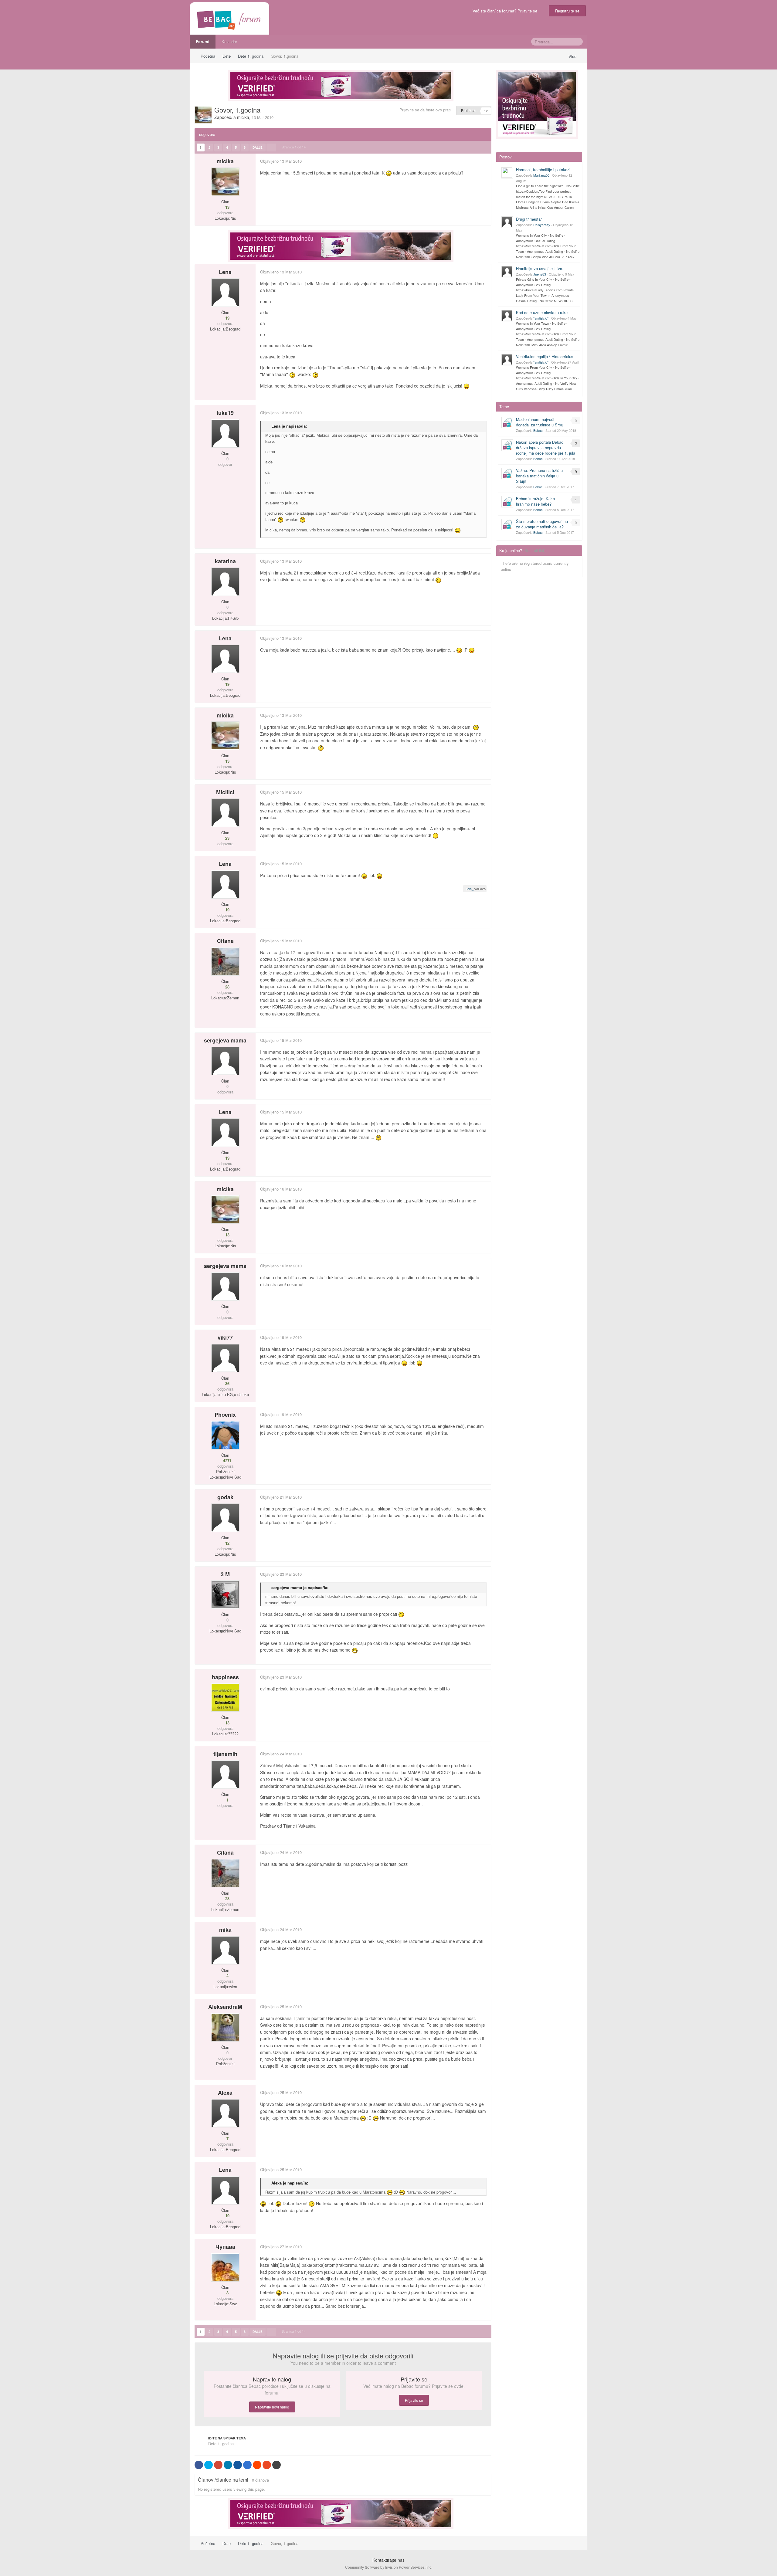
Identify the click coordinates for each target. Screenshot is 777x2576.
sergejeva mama (225, 1040)
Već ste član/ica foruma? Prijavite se (506, 11)
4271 (227, 1461)
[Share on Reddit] (257, 2465)
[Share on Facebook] (199, 2465)
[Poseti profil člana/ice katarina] (225, 582)
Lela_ (470, 889)
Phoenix (225, 1415)
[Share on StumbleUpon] (267, 2465)
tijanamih (225, 1754)
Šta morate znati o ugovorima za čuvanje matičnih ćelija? (542, 524)
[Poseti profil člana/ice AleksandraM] (225, 2027)
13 (227, 207)
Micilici (225, 792)
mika (225, 1930)
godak (225, 1497)
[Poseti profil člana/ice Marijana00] (507, 173)
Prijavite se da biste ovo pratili (426, 110)
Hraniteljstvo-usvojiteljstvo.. (540, 268)
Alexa (225, 2093)
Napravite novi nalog (272, 2407)
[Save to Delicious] (247, 2465)
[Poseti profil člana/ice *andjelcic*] (507, 316)
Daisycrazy (542, 225)
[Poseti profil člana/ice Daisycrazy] (507, 222)
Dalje (258, 147)
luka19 (225, 413)
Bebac (538, 430)
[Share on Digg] (238, 2465)
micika (243, 117)
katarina (225, 561)
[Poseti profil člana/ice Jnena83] (507, 272)
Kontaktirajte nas (388, 2560)
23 (227, 838)
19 (227, 318)
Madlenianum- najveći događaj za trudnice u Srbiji (540, 422)
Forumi (203, 41)
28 (227, 987)
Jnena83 (540, 274)
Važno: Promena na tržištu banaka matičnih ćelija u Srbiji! (539, 476)
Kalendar (229, 41)
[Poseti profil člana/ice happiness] (225, 1697)
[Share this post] (487, 161)
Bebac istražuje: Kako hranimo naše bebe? (535, 501)
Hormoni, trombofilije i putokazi (543, 169)
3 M (225, 1574)
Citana (225, 941)
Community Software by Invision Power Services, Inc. (389, 2567)
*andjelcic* (541, 318)
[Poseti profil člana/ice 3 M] (225, 1595)
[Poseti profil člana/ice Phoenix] (225, 1435)
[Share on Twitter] (209, 2465)
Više (573, 56)
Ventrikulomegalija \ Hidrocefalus (545, 356)
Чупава (225, 2247)
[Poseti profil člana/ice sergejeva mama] (225, 1061)
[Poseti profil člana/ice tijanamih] (225, 1774)
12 (227, 1543)
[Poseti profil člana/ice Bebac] (507, 422)
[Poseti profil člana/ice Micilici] (225, 813)
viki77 (225, 1337)
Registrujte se (567, 11)
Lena (225, 272)
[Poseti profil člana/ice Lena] (225, 293)
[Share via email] (277, 2465)
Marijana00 (541, 175)
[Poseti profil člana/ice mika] (225, 1950)
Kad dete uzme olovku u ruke (542, 312)
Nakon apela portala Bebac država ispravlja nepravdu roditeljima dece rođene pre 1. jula (546, 447)
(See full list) (534, 550)
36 (227, 1384)
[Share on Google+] (218, 2465)
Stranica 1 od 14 (295, 147)
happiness (225, 1677)
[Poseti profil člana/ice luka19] (225, 433)
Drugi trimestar (529, 219)
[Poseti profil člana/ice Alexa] (225, 2113)
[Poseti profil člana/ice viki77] (225, 1358)
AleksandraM (225, 2007)
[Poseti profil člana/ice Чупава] (225, 2267)
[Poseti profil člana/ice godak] (225, 1518)
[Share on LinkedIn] (228, 2465)
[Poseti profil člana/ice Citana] (225, 961)
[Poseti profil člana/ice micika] (203, 115)
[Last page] (271, 147)
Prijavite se (414, 2400)
